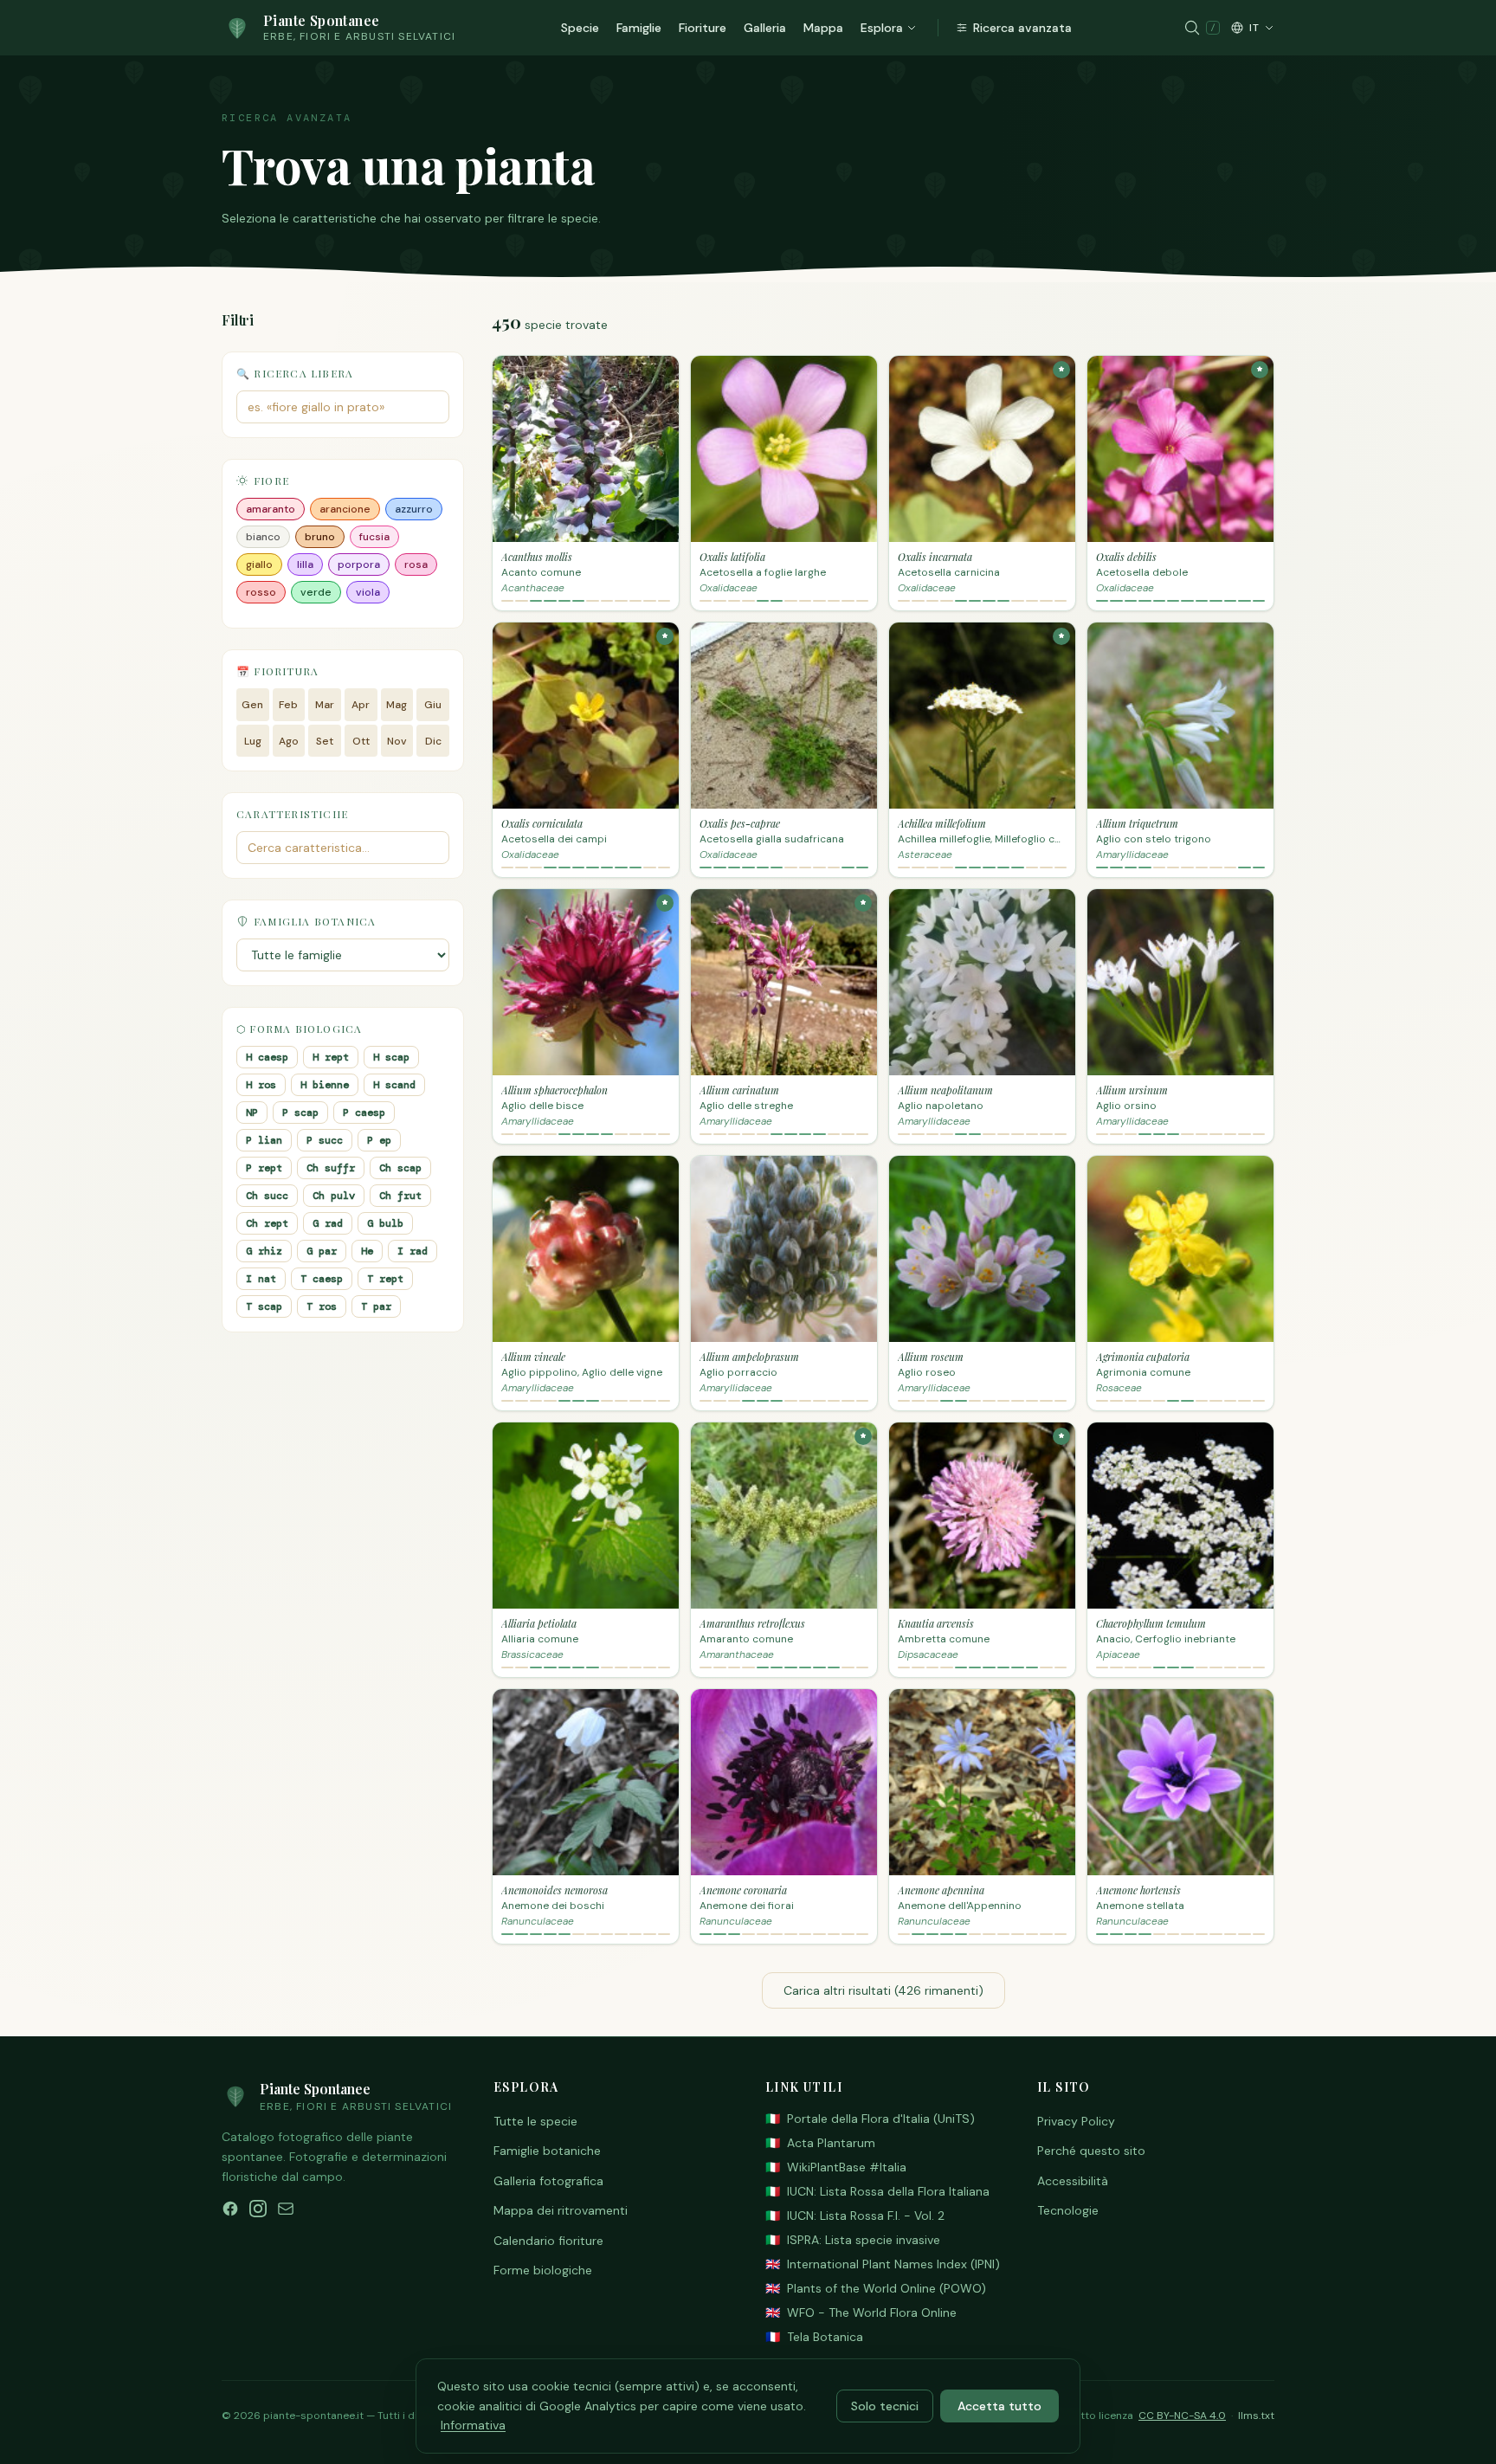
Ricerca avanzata (1022, 28)
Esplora (882, 28)
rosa (416, 564)
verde (316, 592)
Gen (252, 705)
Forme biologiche (543, 2270)
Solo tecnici (885, 2406)
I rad (413, 1251)
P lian (264, 1140)
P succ (325, 1140)
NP (252, 1113)
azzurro (414, 509)
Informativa (473, 2425)
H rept (331, 1057)
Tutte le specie (535, 2121)
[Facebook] (230, 2209)
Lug (253, 741)
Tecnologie (1068, 2210)
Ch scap (400, 1168)
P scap (300, 1113)
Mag (397, 705)
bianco (263, 537)
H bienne (325, 1085)
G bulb (385, 1223)
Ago (289, 741)
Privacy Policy (1076, 2121)
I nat (261, 1279)
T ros (322, 1306)
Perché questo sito (1091, 2151)
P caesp (364, 1113)
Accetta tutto (999, 2406)
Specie (580, 28)
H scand (394, 1085)
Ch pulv (334, 1196)
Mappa (823, 28)
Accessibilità (1073, 2181)
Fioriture (703, 28)
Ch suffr (331, 1168)
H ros (261, 1085)
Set (325, 741)
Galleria (765, 28)
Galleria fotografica (548, 2181)
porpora (359, 564)
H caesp (267, 1057)
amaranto (271, 509)
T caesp (322, 1279)
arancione (345, 509)
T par (376, 1306)
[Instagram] (258, 2209)
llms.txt (1256, 2416)
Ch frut (400, 1196)
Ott (361, 741)
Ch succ (267, 1196)
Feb (288, 705)
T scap (264, 1306)
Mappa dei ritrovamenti (561, 2210)
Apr (361, 705)
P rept (264, 1168)
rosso (261, 592)
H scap (391, 1057)
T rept (385, 1279)
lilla (305, 564)
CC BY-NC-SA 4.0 (1182, 2416)
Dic (433, 741)
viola (368, 592)
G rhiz (264, 1251)
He (367, 1251)
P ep (379, 1140)
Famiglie (639, 28)
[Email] (286, 2209)
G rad (328, 1223)
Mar (325, 705)
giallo (259, 564)
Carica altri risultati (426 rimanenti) (883, 1990)
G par (322, 1251)
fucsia (374, 537)
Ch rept (267, 1223)
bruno (320, 537)
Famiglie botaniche (547, 2151)
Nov (397, 741)
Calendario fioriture (548, 2241)
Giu (433, 705)
